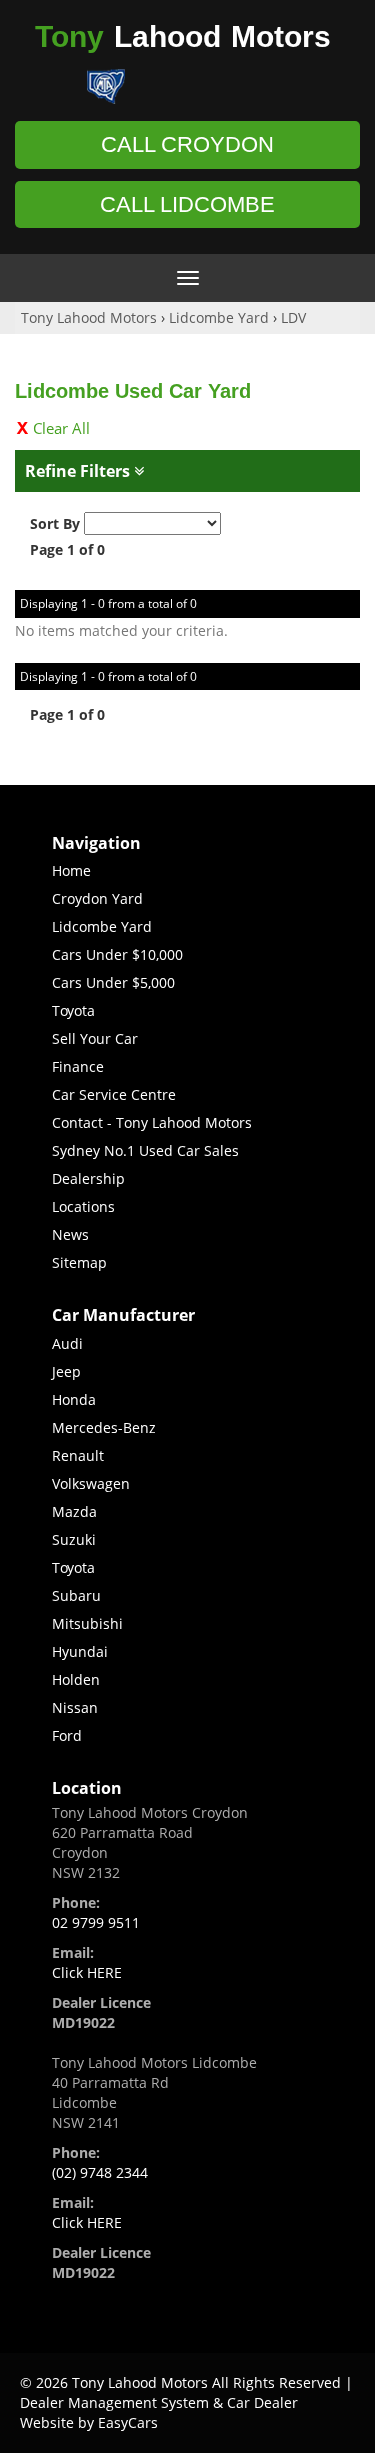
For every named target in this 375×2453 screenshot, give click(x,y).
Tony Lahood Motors (89, 317)
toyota (73, 1567)
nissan (75, 1707)
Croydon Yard (97, 898)
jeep (66, 1371)
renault (78, 1455)
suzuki (74, 1539)
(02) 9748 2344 (100, 2172)
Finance (78, 1066)
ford (67, 1735)
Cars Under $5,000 (113, 982)
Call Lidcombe (187, 204)
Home (71, 870)
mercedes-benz (104, 1427)
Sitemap (79, 1262)
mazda (74, 1511)
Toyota (73, 1010)
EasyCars (128, 2422)
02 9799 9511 (96, 1922)
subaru (76, 1595)
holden (76, 1679)
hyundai (80, 1651)
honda (74, 1399)
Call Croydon (187, 144)
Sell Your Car (95, 1038)
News (70, 1234)
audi (67, 1343)
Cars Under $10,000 (117, 954)
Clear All (61, 428)
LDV (293, 317)
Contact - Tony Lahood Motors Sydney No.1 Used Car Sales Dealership (152, 1150)
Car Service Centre (114, 1094)
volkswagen (91, 1483)
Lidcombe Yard (219, 317)
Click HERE (87, 1972)
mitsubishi (87, 1623)
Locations (83, 1206)
